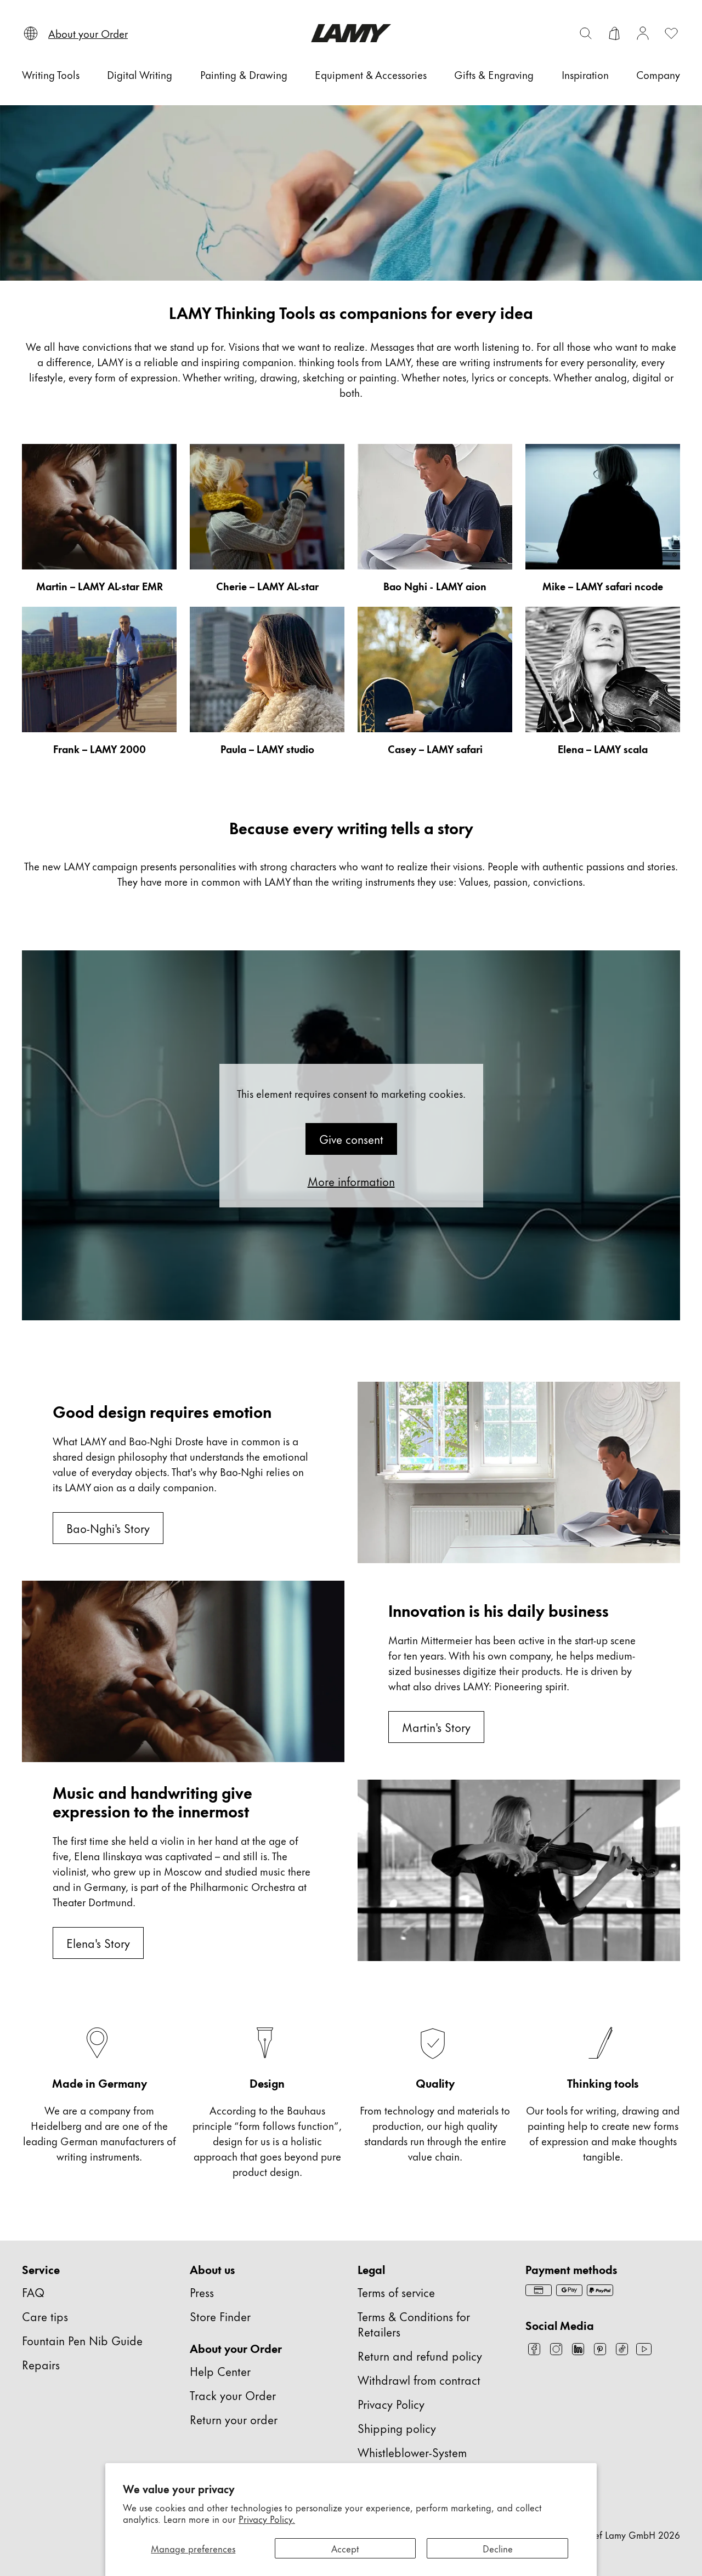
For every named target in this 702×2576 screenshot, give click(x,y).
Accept (345, 2548)
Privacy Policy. (267, 2518)
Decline (498, 2548)
